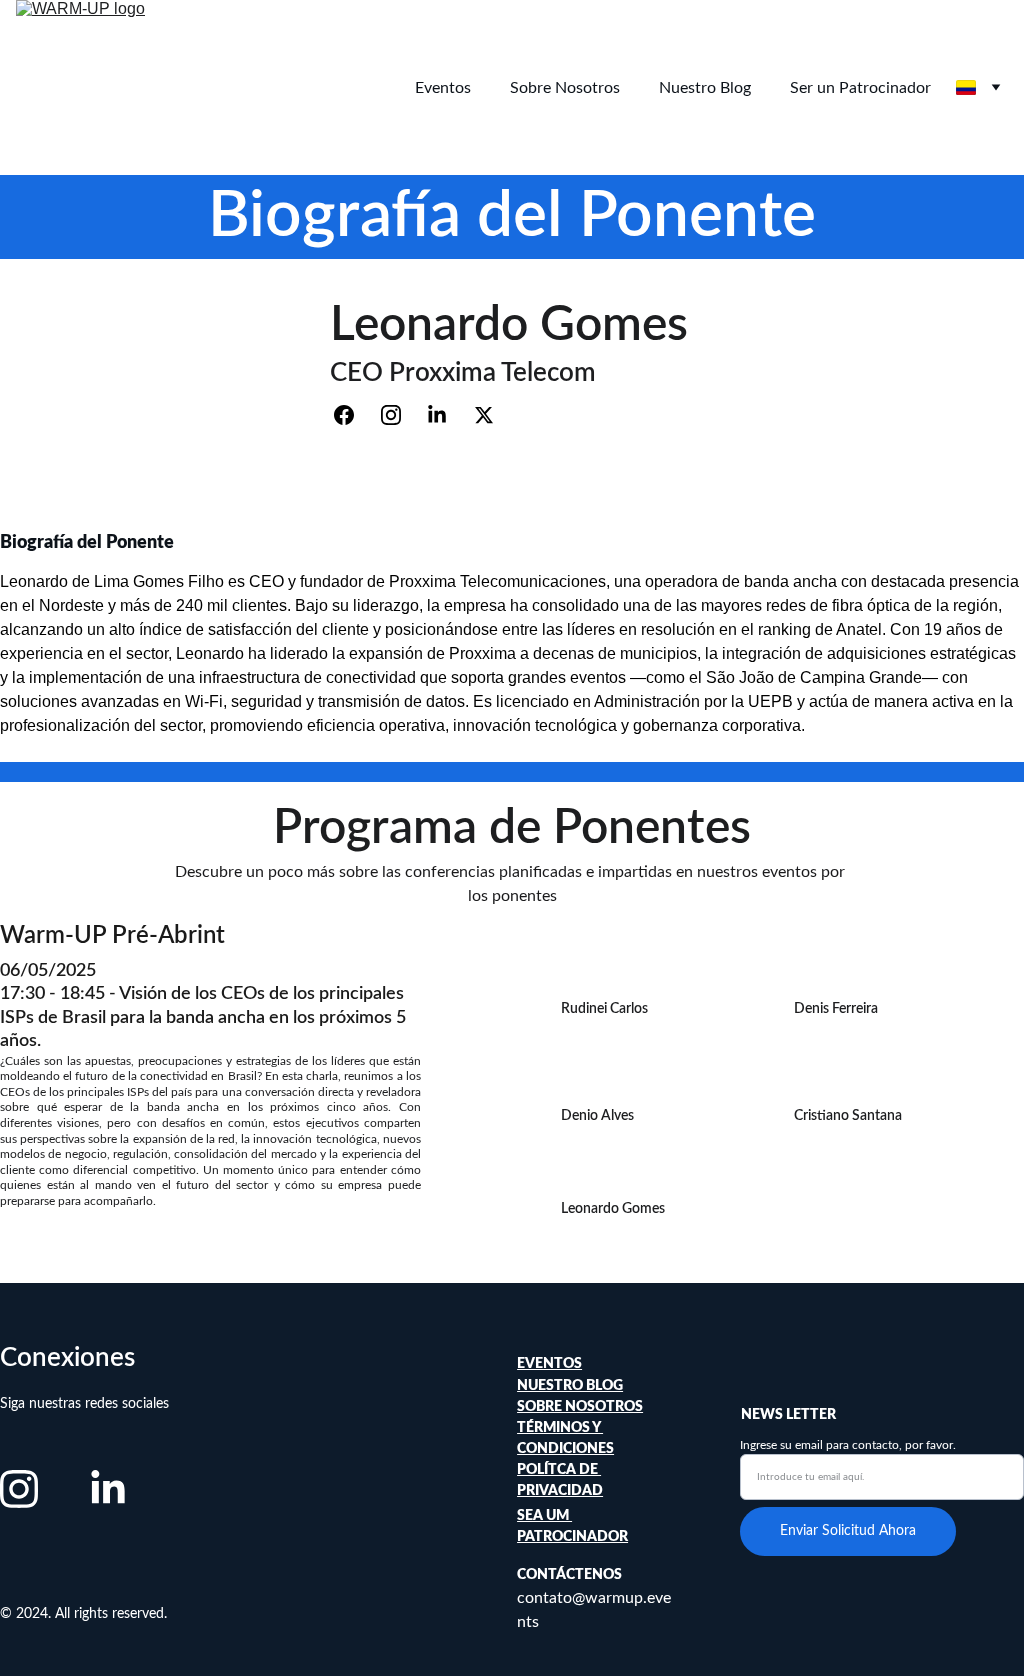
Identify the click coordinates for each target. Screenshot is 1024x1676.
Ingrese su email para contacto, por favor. (848, 1445)
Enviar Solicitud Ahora (848, 1531)
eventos (549, 1364)
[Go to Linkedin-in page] (447, 415)
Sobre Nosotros (565, 88)
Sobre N (546, 1407)
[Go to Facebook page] (354, 415)
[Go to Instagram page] (401, 415)
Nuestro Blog (705, 88)
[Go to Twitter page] (484, 415)
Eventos (443, 88)
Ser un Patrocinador (860, 88)
